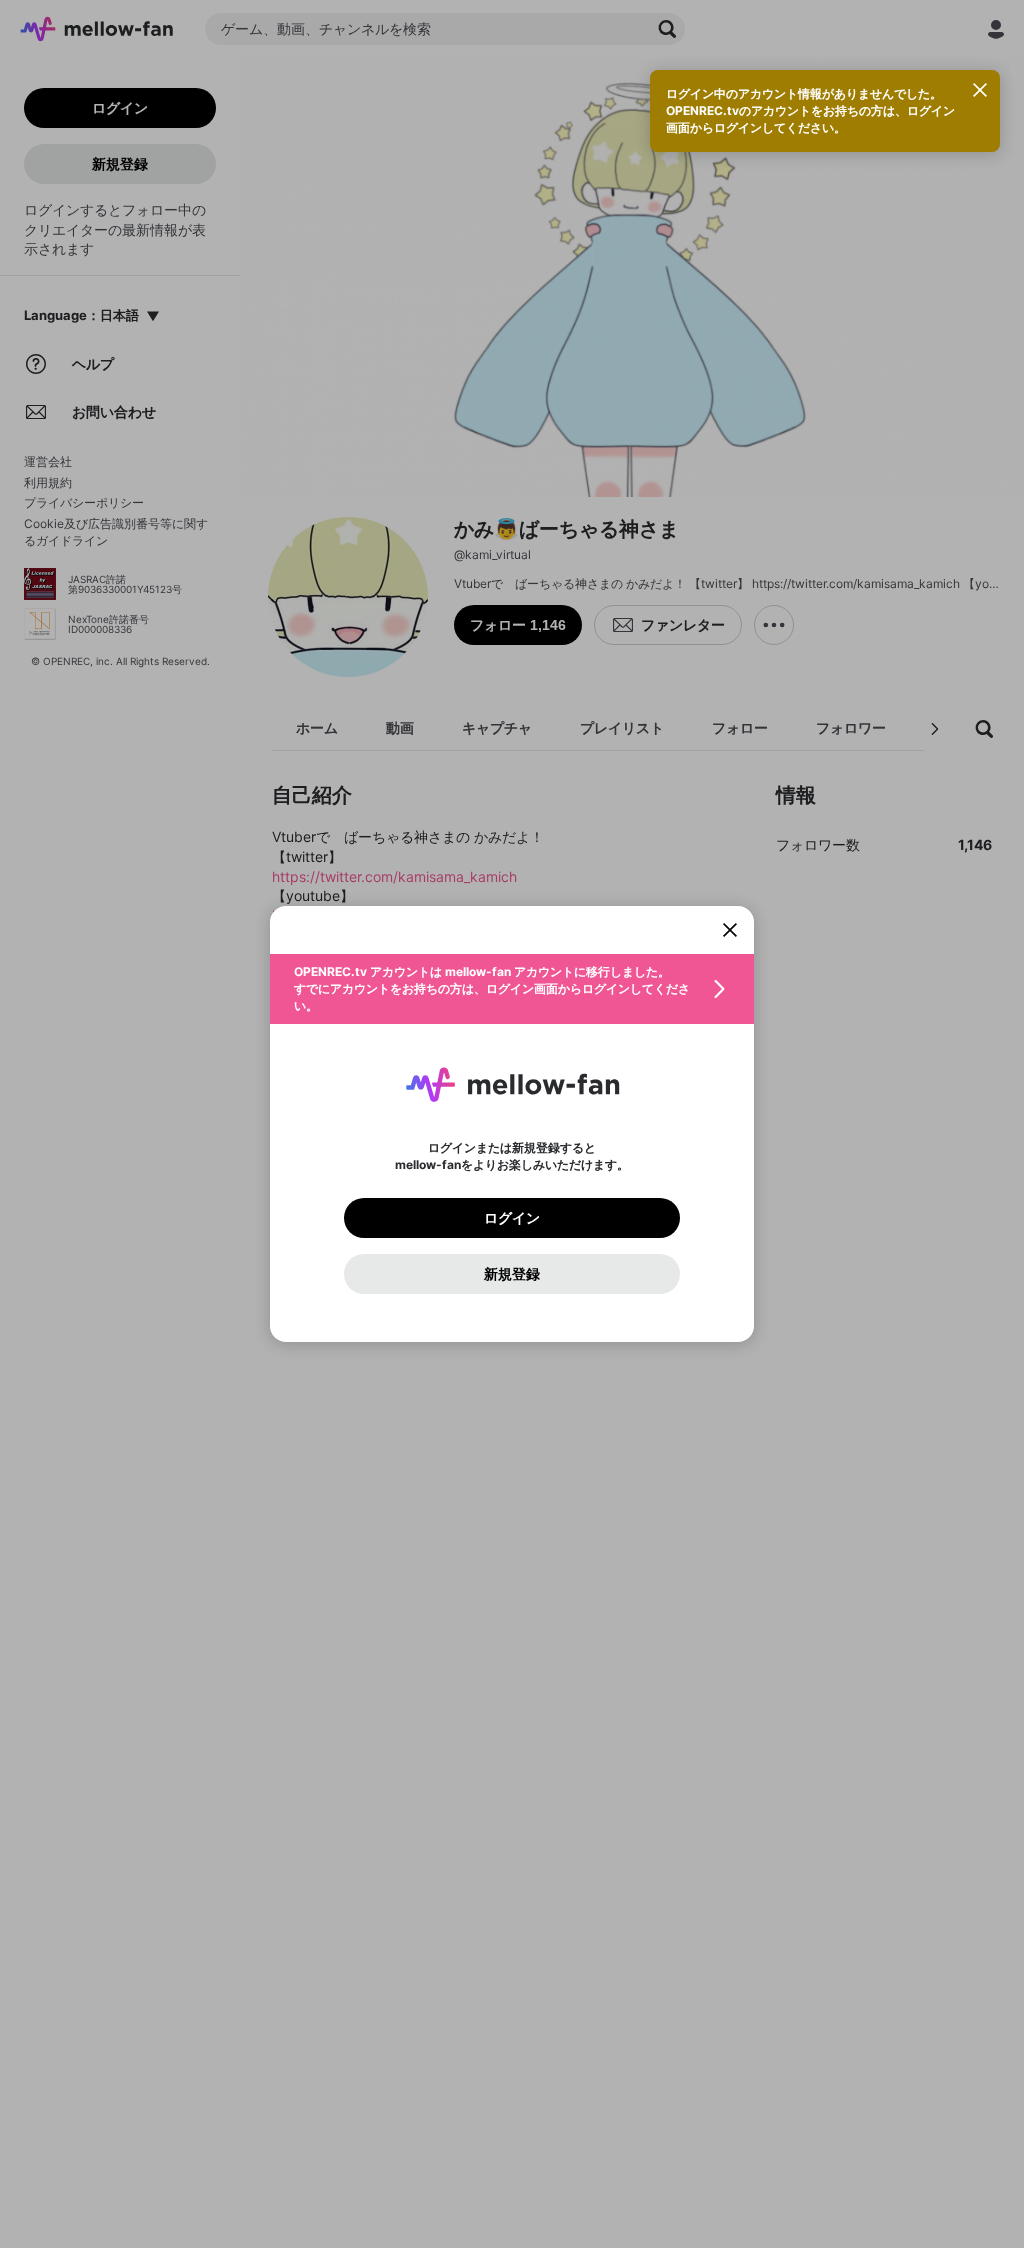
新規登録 (512, 1274)
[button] (512, 989)
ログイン (512, 1218)
